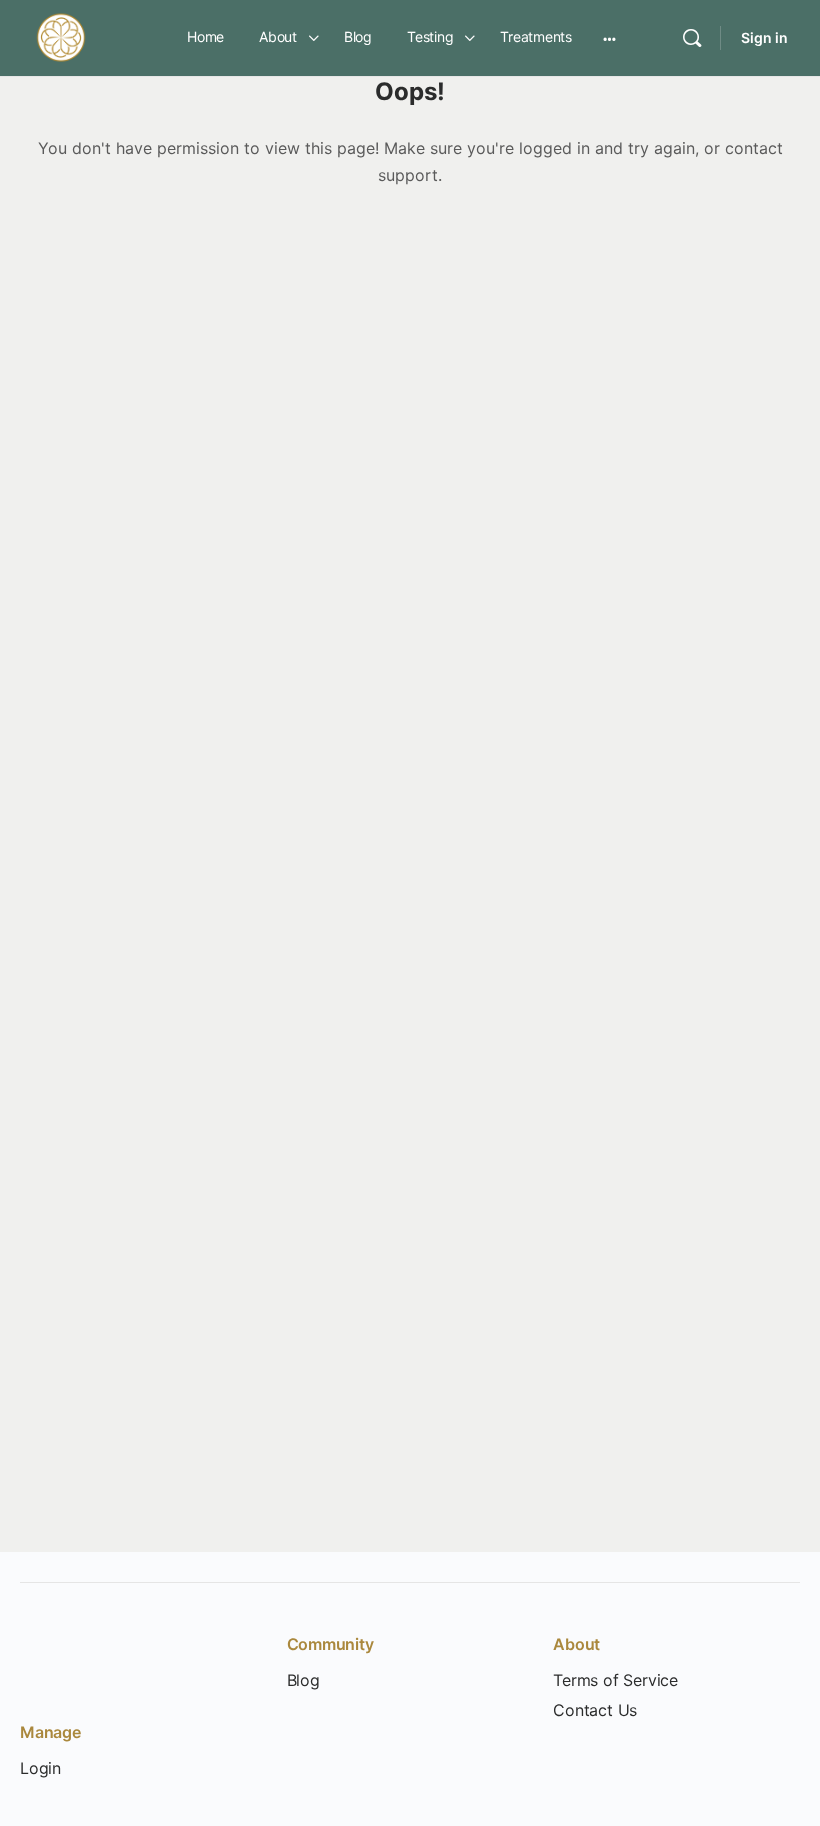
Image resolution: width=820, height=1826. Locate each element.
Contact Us (595, 1710)
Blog (303, 1680)
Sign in (764, 37)
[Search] (692, 38)
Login (40, 1768)
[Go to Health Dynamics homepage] (61, 36)
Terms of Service (615, 1680)
